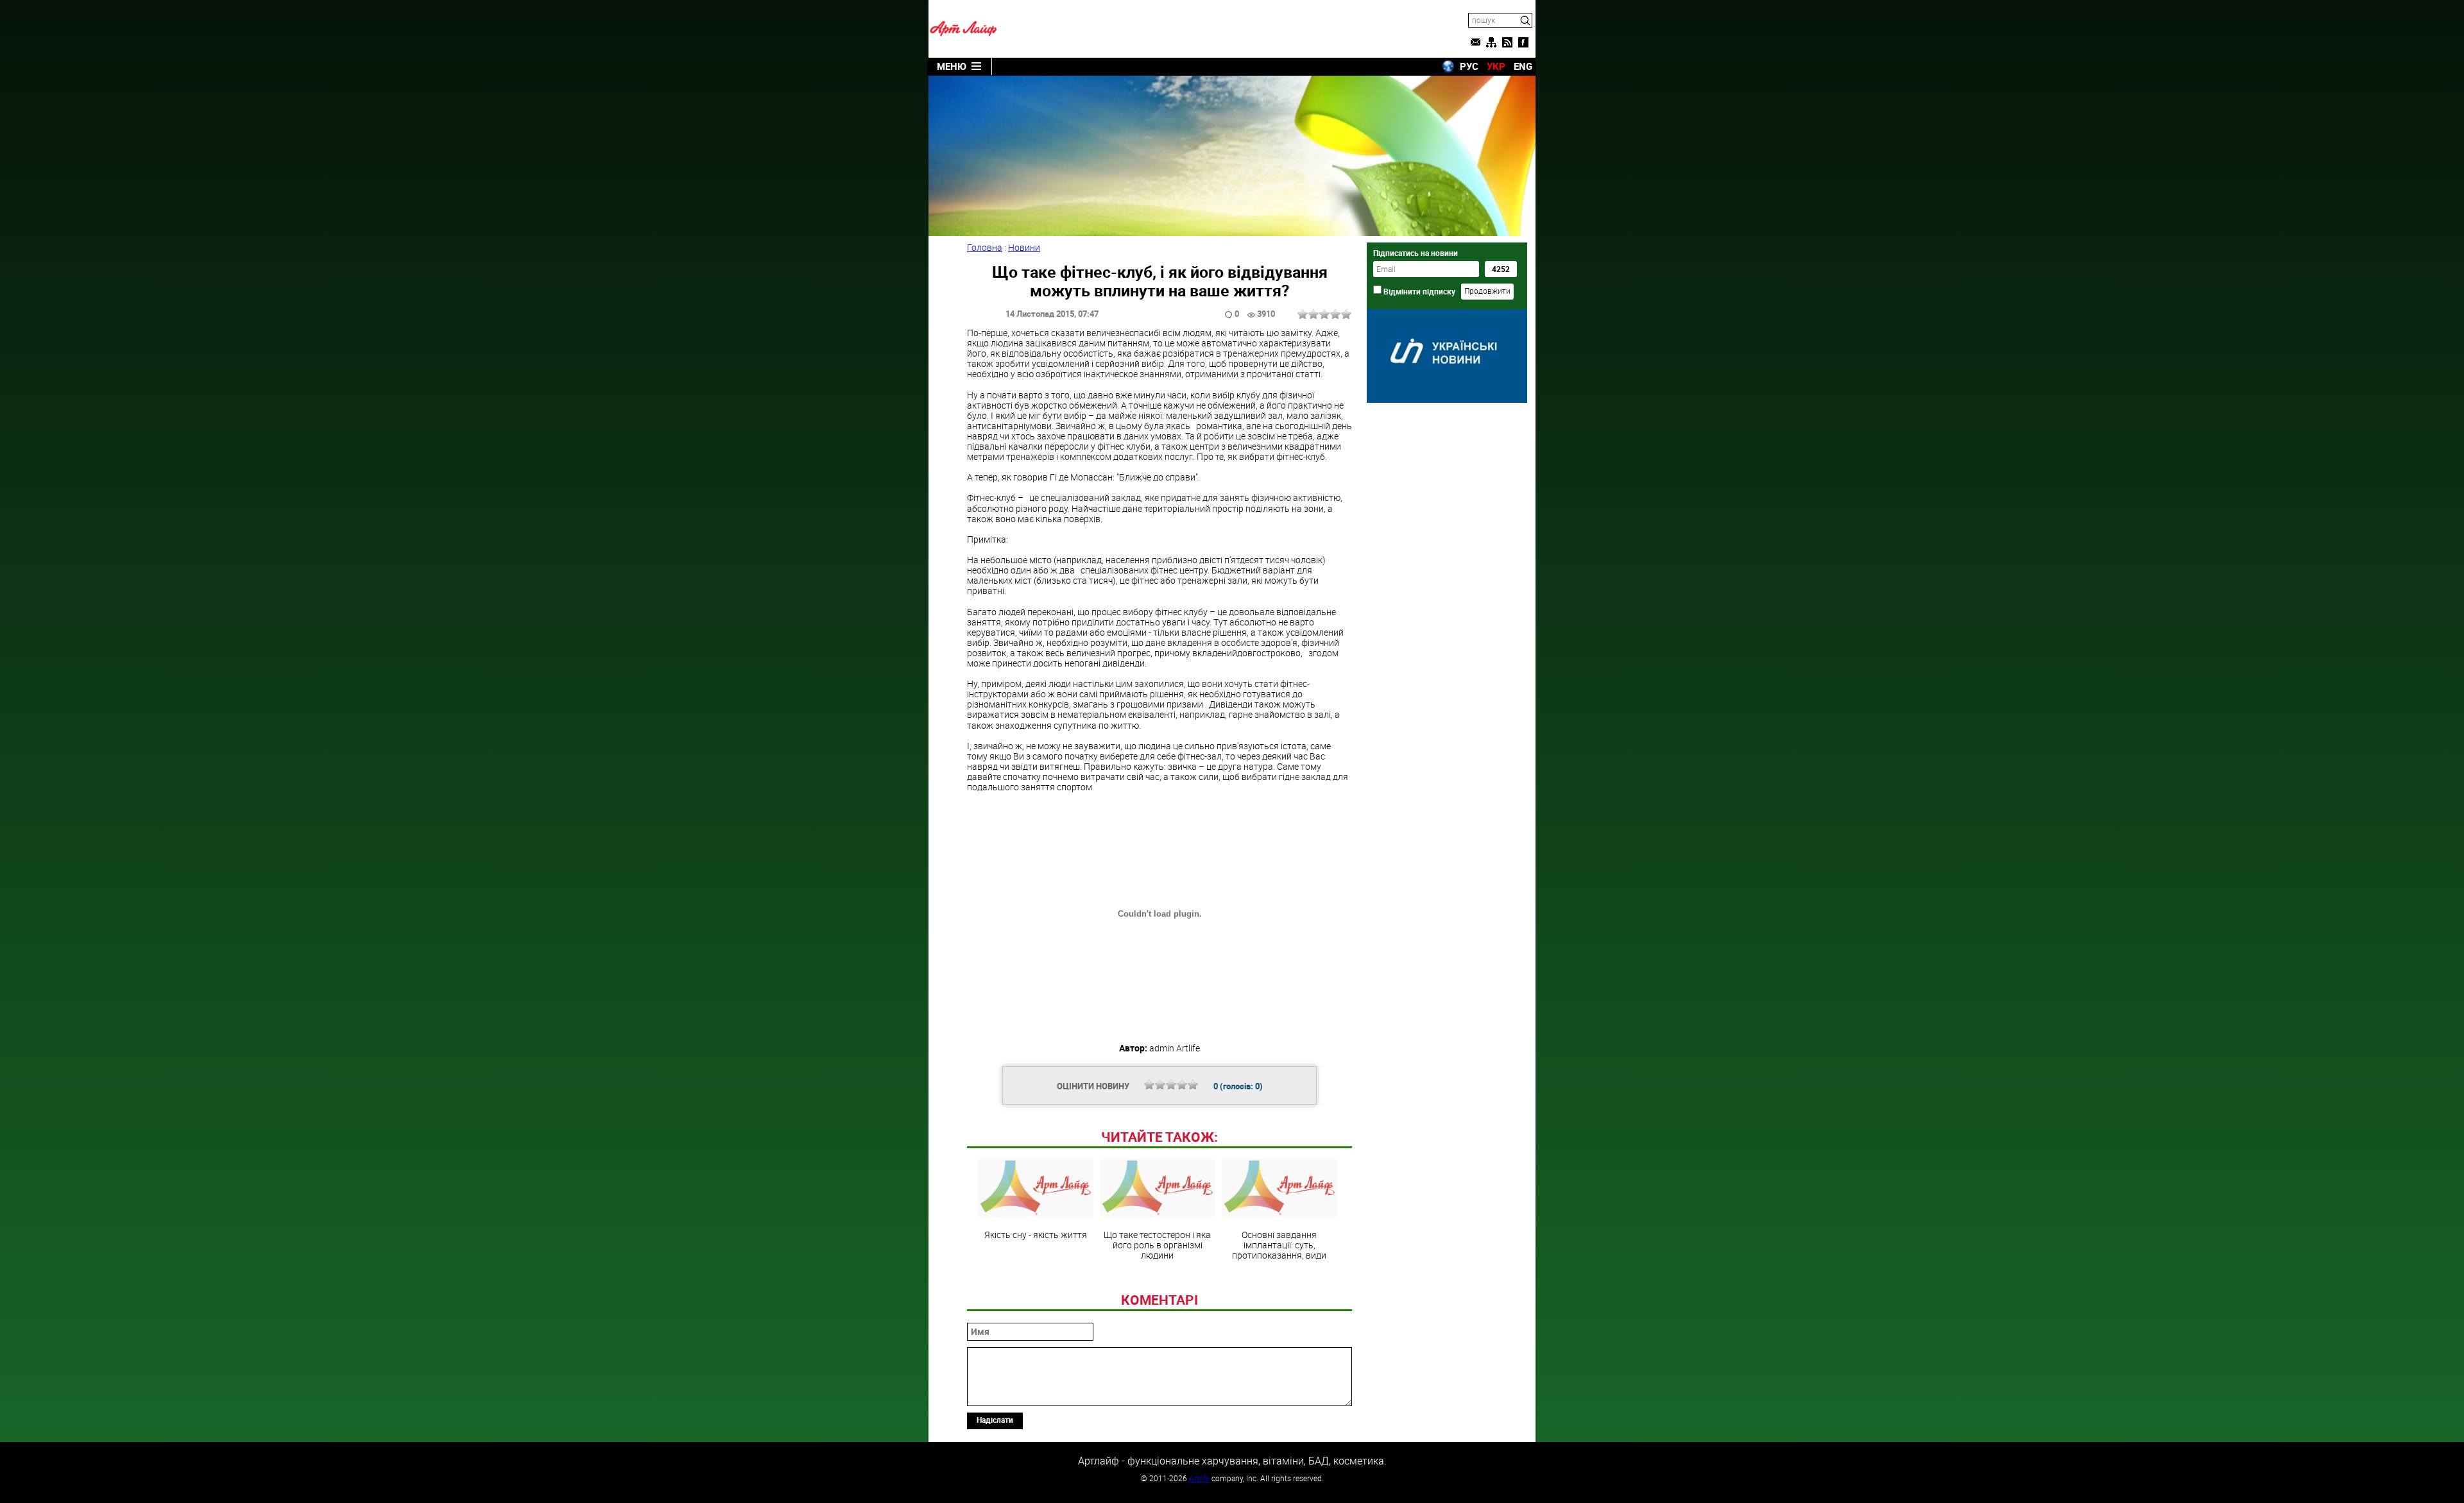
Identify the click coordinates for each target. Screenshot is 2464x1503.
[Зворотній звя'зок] (1475, 42)
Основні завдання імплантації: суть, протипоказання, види (1279, 1244)
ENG (1523, 66)
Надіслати (995, 1420)
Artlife (1199, 1478)
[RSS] (1507, 42)
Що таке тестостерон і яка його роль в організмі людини (1157, 1244)
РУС (1469, 66)
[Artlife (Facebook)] (1523, 42)
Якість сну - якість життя (1036, 1234)
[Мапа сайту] (1491, 42)
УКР (1496, 66)
